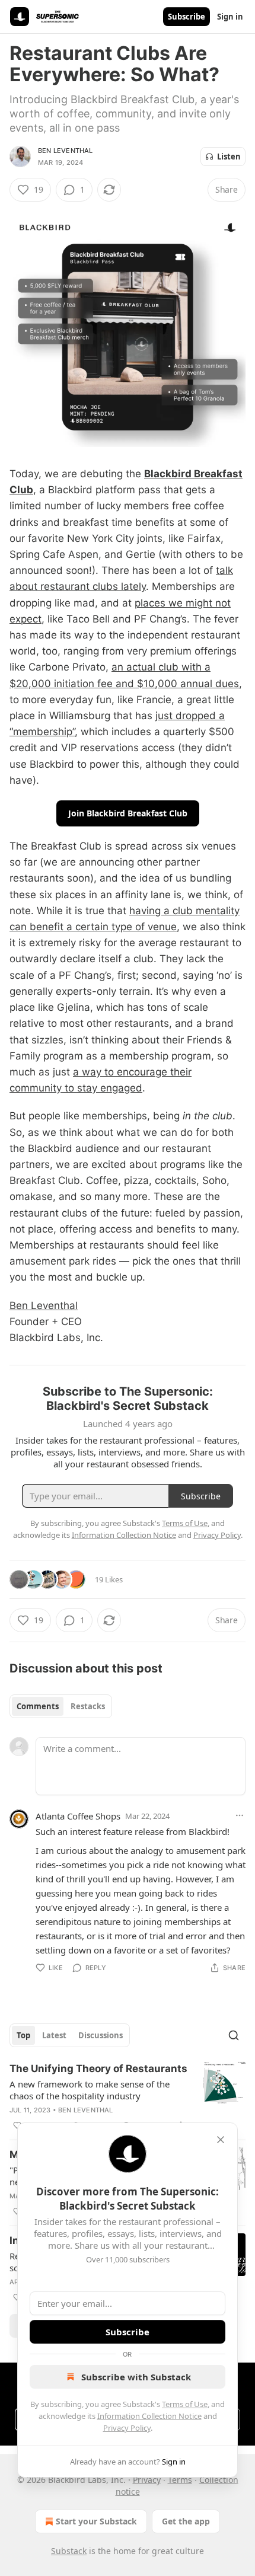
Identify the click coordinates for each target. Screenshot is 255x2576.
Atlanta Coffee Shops (78, 1816)
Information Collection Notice (149, 2416)
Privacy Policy (127, 2428)
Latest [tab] (54, 2035)
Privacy (147, 2480)
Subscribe (187, 17)
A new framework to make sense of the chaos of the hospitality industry (90, 2090)
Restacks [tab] (88, 1706)
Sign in (230, 17)
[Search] (234, 2035)
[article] (128, 2097)
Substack (69, 2551)
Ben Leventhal (66, 151)
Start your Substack (96, 2521)
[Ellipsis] (240, 1815)
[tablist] (61, 1706)
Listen (229, 157)
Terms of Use (185, 2404)
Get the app (186, 2521)
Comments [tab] (38, 1706)
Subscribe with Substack (136, 2377)
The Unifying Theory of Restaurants (98, 2069)
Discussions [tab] (101, 2035)
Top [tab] (23, 2035)
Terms (180, 2480)
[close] (221, 2140)
